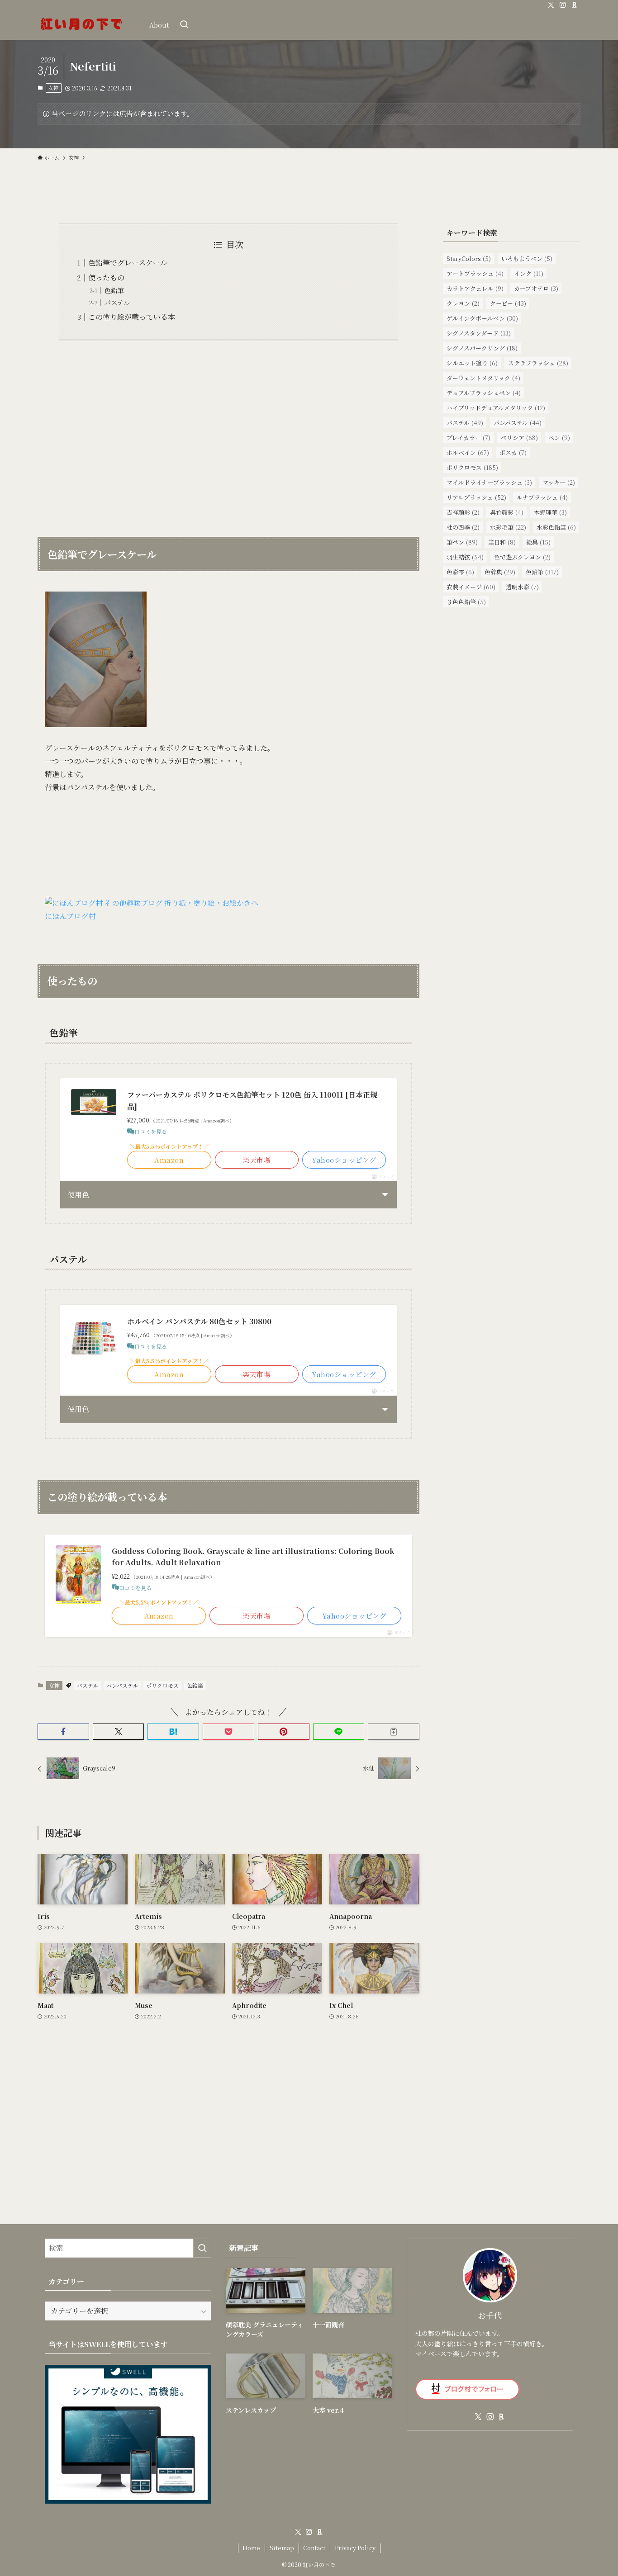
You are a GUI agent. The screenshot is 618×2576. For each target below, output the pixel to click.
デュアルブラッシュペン (484, 393)
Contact (314, 2548)
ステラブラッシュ (538, 363)
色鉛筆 (114, 290)
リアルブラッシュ (476, 497)
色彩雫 (460, 572)
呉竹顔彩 (507, 512)
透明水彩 (522, 587)
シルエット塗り (472, 363)
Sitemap (282, 2548)
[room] (575, 5)
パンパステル (122, 1685)
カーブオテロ (536, 288)
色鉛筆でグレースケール (128, 263)
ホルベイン (468, 452)
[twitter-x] (551, 5)
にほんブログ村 (70, 916)
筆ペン (462, 542)
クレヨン (463, 303)
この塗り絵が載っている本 (132, 317)
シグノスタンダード (479, 333)
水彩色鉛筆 (556, 527)
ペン (559, 438)
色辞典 (500, 572)
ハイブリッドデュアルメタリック (496, 408)
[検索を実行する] (202, 2248)
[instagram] (563, 5)
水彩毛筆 (508, 527)
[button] (63, 1732)
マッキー (559, 482)
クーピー (508, 303)
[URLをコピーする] (394, 1732)
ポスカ (513, 452)
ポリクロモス (162, 1685)
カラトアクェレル (475, 288)
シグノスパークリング (482, 348)
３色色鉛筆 (466, 602)
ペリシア (519, 438)
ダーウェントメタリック (483, 378)
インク (529, 273)
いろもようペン (527, 258)
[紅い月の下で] (82, 25)
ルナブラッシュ (542, 497)
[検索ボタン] (184, 25)
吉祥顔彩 (463, 512)
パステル (117, 302)
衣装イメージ (471, 587)
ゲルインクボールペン (482, 318)
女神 (53, 88)
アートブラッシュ (475, 273)
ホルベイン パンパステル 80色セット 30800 (199, 1321)
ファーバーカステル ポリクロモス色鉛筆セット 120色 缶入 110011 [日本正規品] (252, 1101)
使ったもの (106, 277)
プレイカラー (468, 438)
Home (251, 2548)
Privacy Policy (355, 2548)
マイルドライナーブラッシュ (489, 482)
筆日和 (502, 542)
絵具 (538, 542)
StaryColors (469, 258)
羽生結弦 (465, 557)
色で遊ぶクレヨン (522, 557)
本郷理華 (550, 512)
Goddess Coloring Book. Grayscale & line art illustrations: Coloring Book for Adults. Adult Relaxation (253, 1557)
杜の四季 (463, 527)
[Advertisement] (228, 433)
